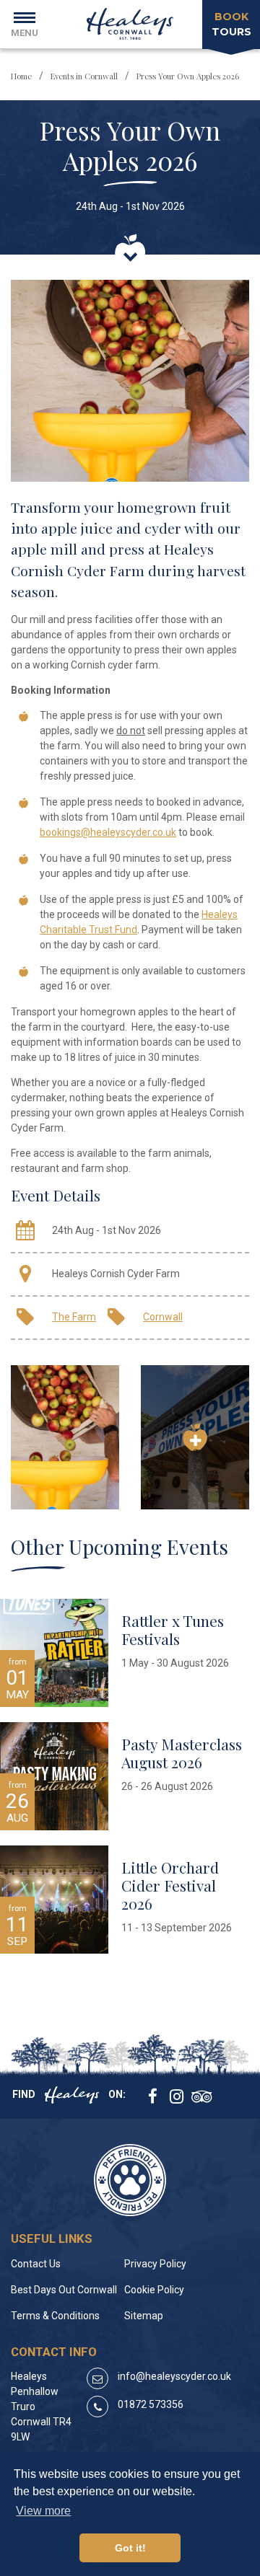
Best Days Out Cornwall (64, 2290)
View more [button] (43, 2511)
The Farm (74, 1317)
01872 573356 (151, 2404)
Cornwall (163, 1317)
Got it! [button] (130, 2548)
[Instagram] (170, 2098)
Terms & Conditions (55, 2316)
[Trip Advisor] (191, 2098)
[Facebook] (148, 2098)
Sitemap (144, 2316)
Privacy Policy (155, 2264)
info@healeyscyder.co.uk (174, 2376)
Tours (231, 24)
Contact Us (36, 2264)
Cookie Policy (154, 2290)
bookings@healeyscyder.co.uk (108, 832)
